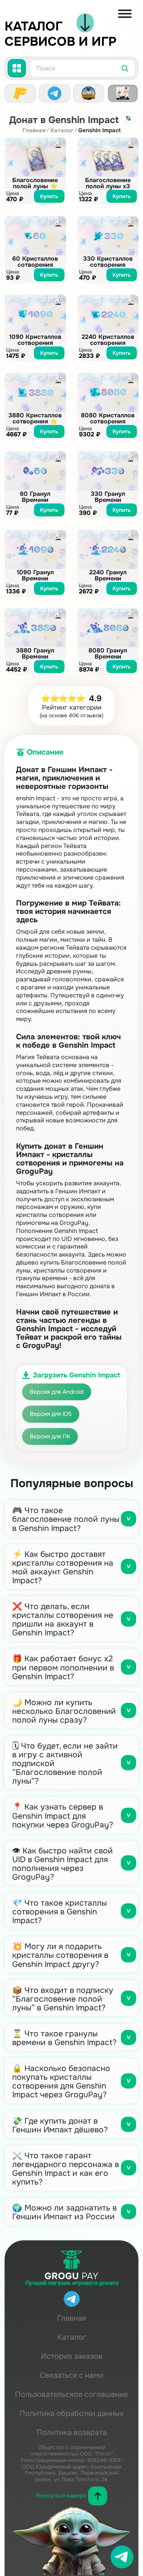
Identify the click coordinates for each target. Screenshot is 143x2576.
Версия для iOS (51, 1414)
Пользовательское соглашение (71, 2394)
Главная (34, 131)
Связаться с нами (71, 2375)
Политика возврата (72, 2433)
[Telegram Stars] (55, 93)
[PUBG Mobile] (89, 93)
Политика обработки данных (71, 2413)
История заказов (72, 2356)
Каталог (62, 131)
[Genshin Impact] (123, 93)
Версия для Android (57, 1392)
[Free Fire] (20, 93)
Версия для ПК (50, 1436)
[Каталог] (17, 68)
